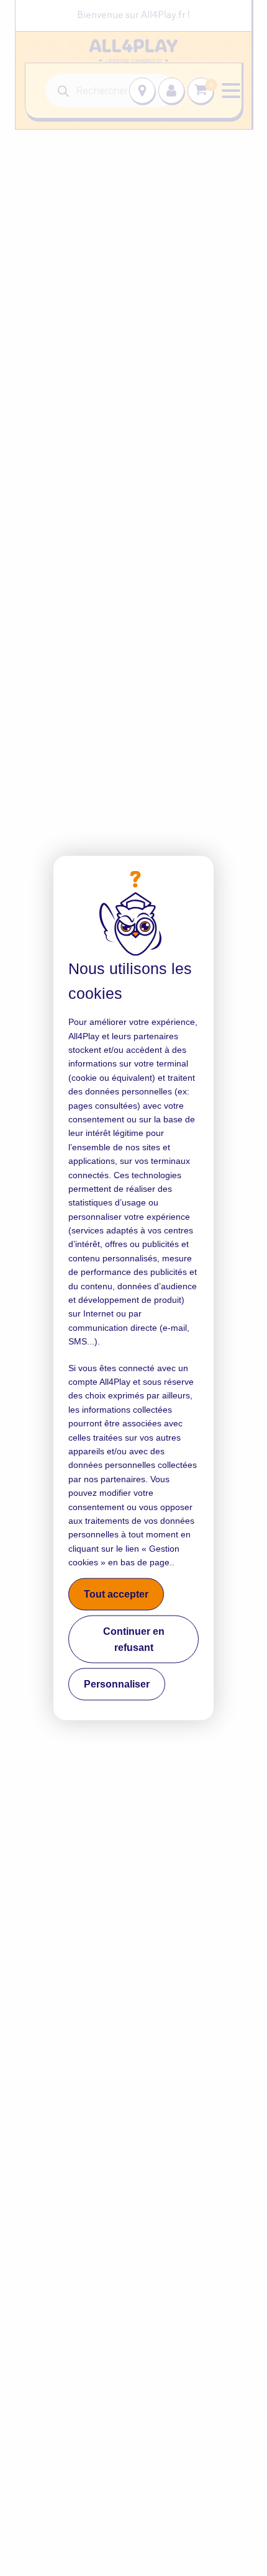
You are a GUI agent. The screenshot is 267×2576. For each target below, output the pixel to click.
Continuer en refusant (134, 1639)
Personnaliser (117, 1684)
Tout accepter (116, 1594)
